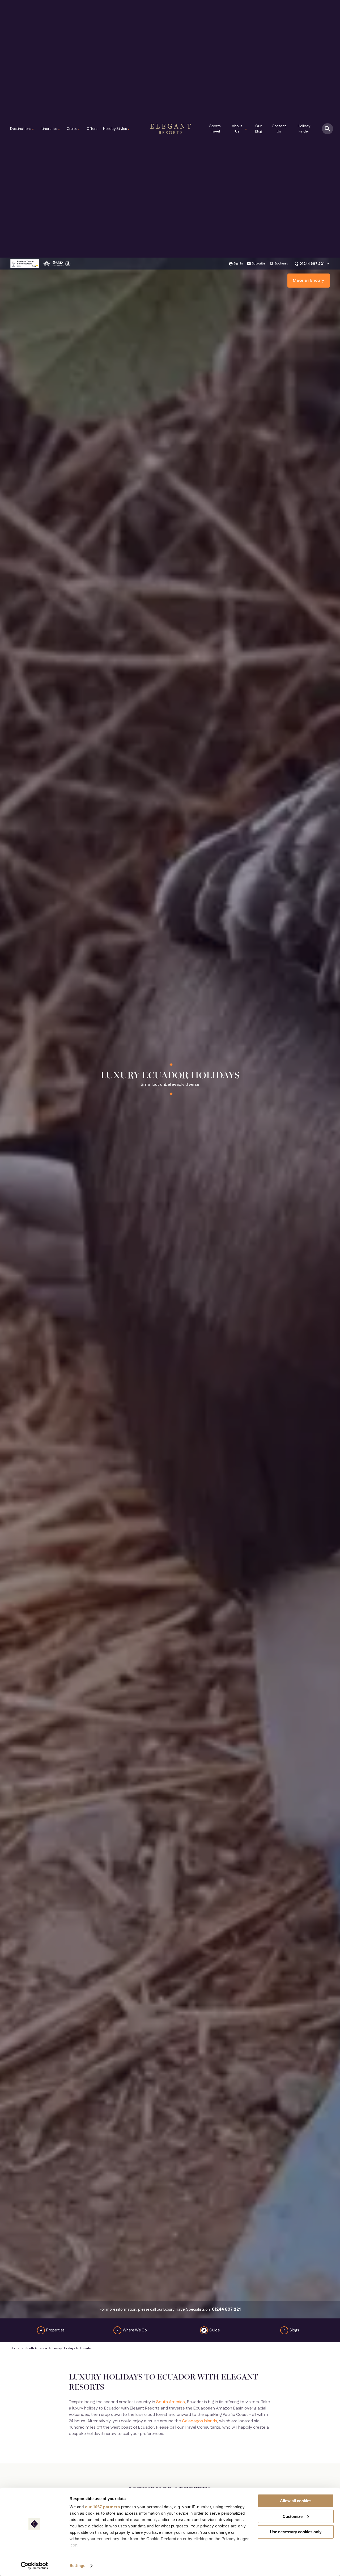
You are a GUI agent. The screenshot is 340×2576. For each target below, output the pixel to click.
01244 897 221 (312, 264)
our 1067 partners (103, 2507)
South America (36, 2348)
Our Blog (259, 129)
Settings (77, 2566)
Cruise (74, 129)
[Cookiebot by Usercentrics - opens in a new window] (34, 2566)
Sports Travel (215, 129)
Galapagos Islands (199, 2421)
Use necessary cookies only (296, 2532)
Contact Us (279, 129)
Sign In (238, 264)
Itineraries (51, 129)
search (328, 129)
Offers (92, 129)
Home (15, 2348)
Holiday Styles (116, 129)
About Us (240, 129)
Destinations (22, 129)
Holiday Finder (304, 129)
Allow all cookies (296, 2501)
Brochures (281, 264)
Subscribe (259, 264)
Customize (293, 2516)
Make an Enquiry (309, 281)
